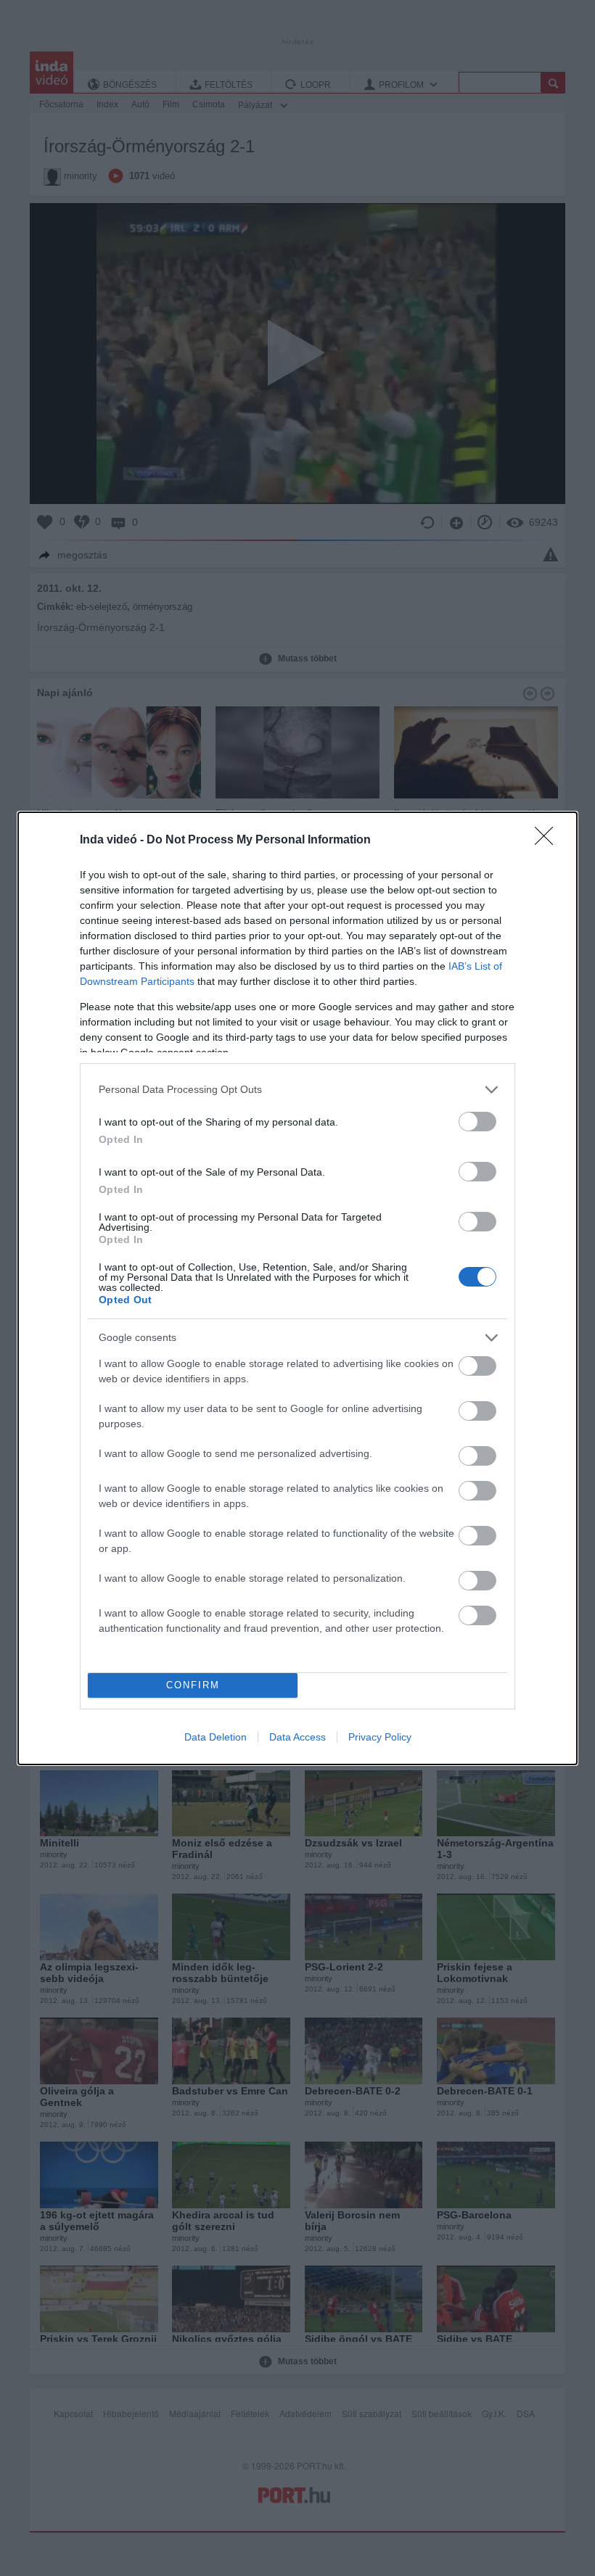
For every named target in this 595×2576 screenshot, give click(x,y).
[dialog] (297, 1288)
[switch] (477, 1122)
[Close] (549, 841)
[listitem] (297, 1090)
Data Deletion (216, 1737)
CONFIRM (193, 1685)
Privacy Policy (380, 1737)
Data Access (297, 1737)
